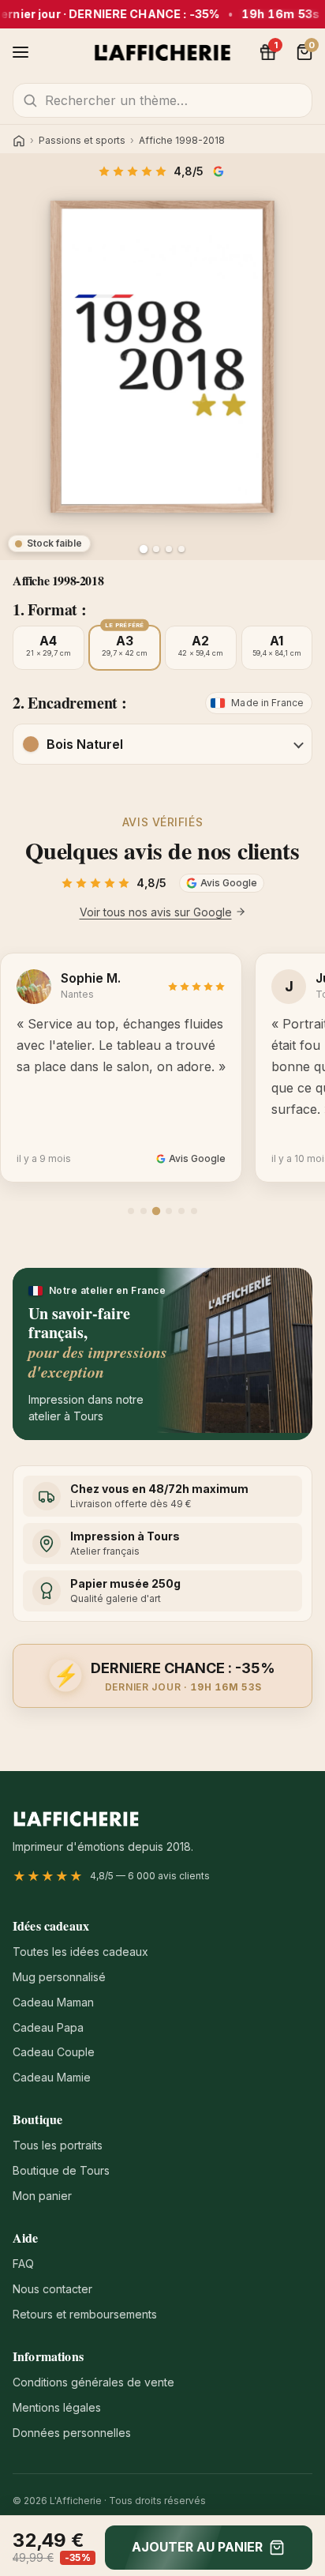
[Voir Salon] (181, 549)
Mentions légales (57, 2407)
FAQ (23, 2264)
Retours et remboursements (85, 2314)
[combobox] (162, 100)
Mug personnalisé (59, 1977)
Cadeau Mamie (52, 2077)
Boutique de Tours (61, 2170)
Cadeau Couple (54, 2052)
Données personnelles (72, 2433)
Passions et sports (82, 141)
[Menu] (21, 52)
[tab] (131, 1211)
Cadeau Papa (48, 2027)
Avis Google (220, 171)
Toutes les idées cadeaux (80, 1952)
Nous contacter (52, 2289)
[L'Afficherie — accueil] (163, 52)
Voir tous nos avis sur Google (156, 912)
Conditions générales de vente (93, 2382)
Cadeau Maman (53, 2002)
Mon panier (42, 2196)
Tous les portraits (58, 2145)
